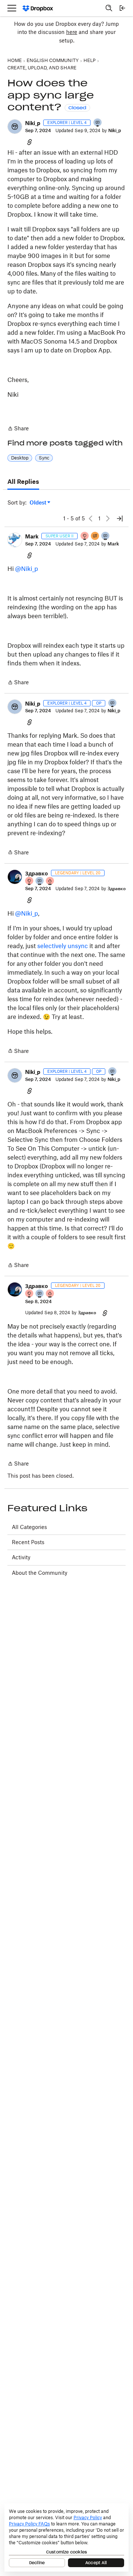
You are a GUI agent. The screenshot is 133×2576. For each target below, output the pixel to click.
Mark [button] (32, 536)
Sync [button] (44, 458)
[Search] (109, 8)
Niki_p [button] (33, 123)
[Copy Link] (30, 142)
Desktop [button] (20, 458)
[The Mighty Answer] (95, 536)
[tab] (23, 482)
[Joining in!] (98, 123)
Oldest (38, 503)
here (72, 32)
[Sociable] (106, 536)
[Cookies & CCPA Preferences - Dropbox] (66, 2537)
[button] (15, 127)
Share (18, 429)
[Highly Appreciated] (50, 881)
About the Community (40, 1573)
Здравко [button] (37, 873)
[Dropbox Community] (38, 8)
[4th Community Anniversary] (85, 536)
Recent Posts (28, 1542)
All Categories (29, 1527)
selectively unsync (63, 946)
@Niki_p (27, 569)
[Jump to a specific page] (120, 519)
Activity (21, 1557)
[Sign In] (122, 8)
